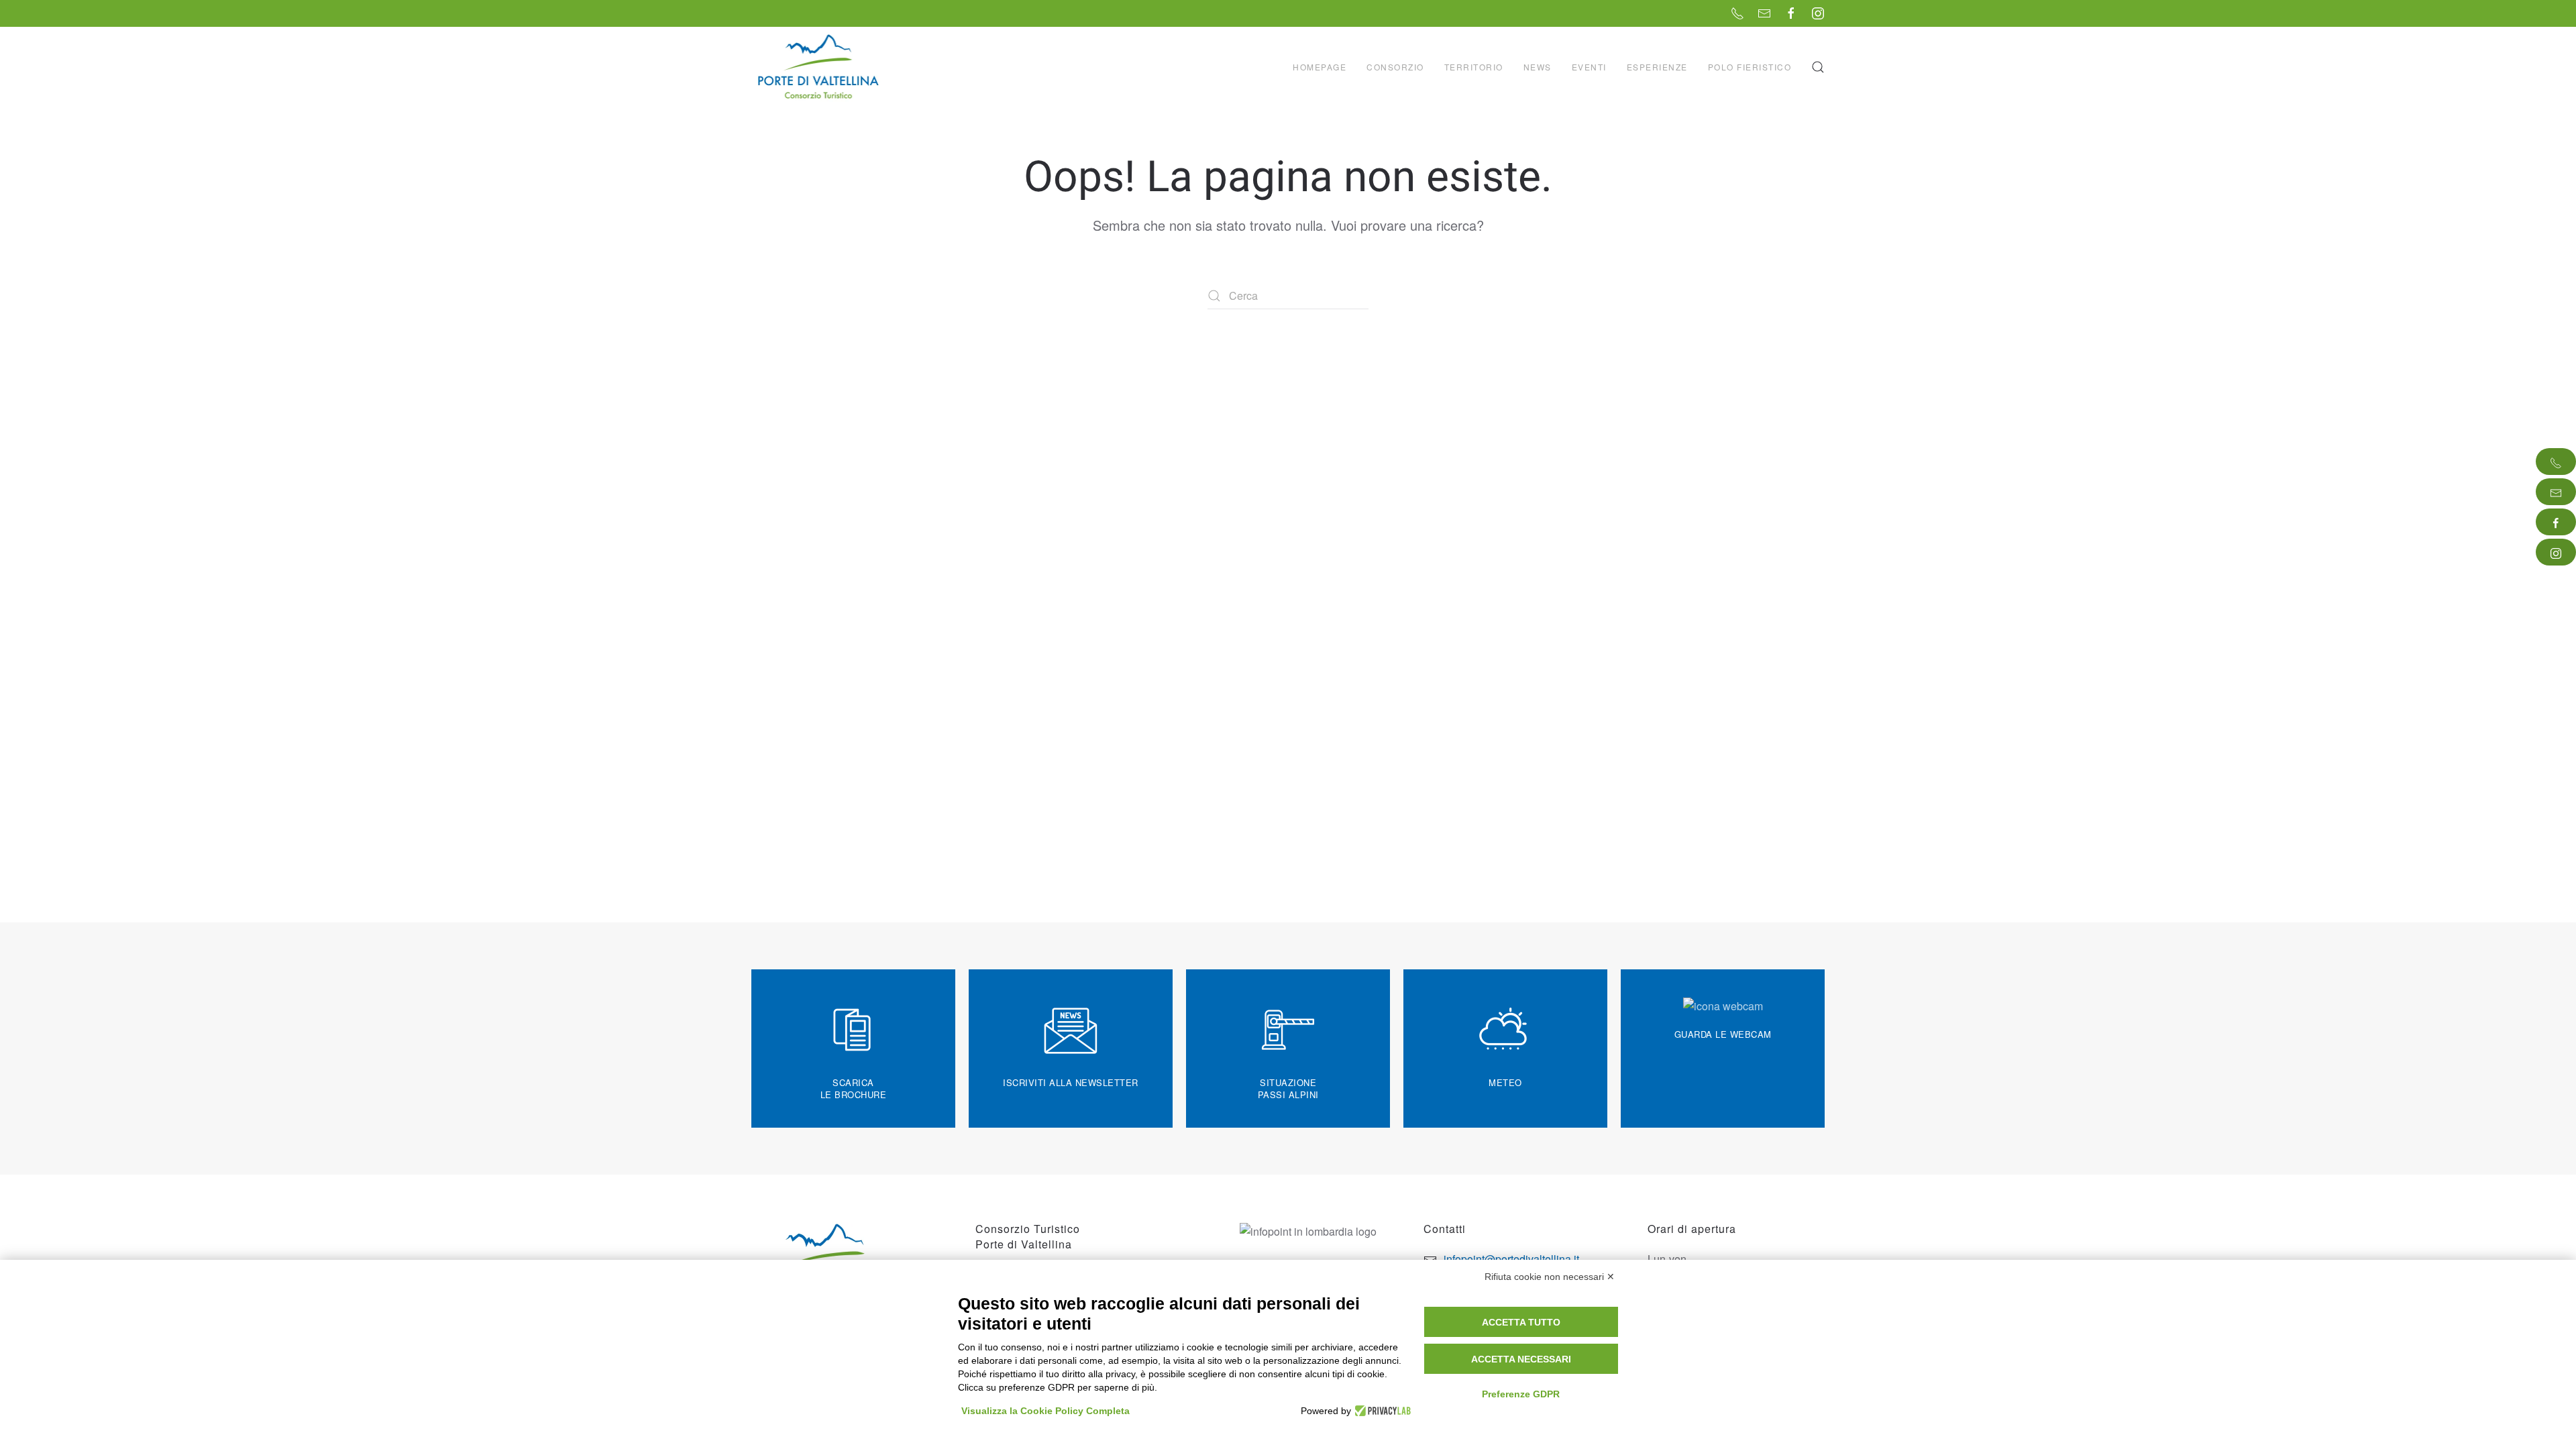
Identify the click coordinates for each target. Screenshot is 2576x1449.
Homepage (1320, 67)
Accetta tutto (1521, 1322)
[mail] (2556, 492)
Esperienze (1657, 67)
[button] (1818, 67)
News (1538, 67)
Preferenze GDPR (1521, 1394)
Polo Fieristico (1750, 67)
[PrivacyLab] (1381, 1411)
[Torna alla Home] (820, 67)
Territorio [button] (1474, 67)
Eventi (1589, 67)
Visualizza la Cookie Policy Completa (1045, 1411)
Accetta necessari (1521, 1359)
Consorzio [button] (1395, 67)
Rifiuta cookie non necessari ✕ (1550, 1277)
